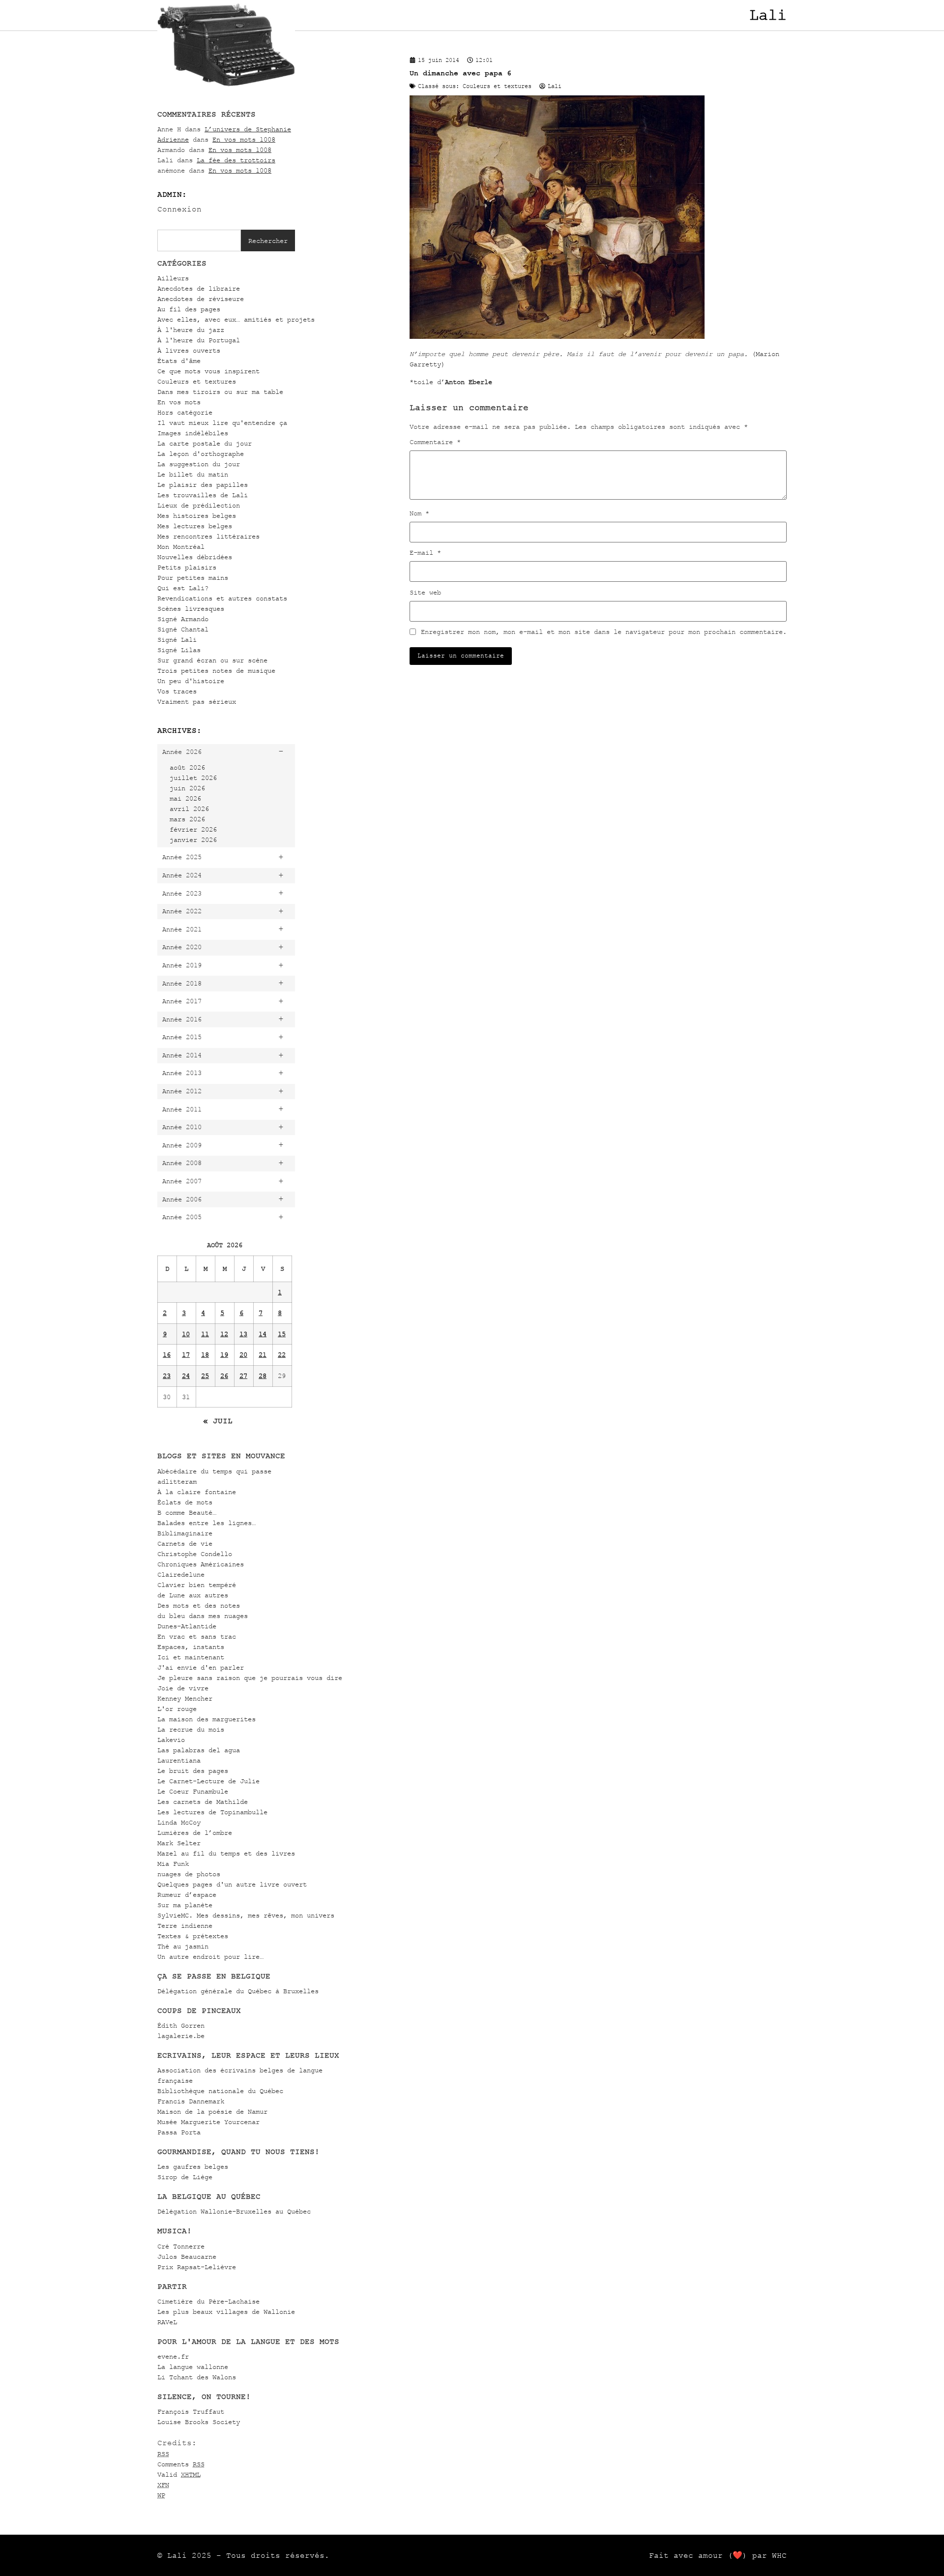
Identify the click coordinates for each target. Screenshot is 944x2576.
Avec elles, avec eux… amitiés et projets (236, 319)
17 (186, 1355)
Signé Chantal (183, 629)
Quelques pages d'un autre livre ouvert (232, 1884)
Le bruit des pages (193, 1771)
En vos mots (179, 402)
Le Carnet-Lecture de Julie (208, 1781)
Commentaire (435, 442)
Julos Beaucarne (187, 2257)
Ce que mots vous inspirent (208, 371)
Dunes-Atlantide (187, 1626)
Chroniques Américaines (201, 1564)
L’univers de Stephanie (248, 129)
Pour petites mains (193, 578)
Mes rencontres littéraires (208, 536)
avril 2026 (189, 809)
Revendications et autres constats (222, 598)
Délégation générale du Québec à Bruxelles (238, 1991)
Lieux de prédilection (199, 505)
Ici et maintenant (191, 1657)
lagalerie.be (181, 2036)
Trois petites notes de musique (216, 671)
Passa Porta (179, 2132)
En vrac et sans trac (197, 1636)
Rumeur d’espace (187, 1895)
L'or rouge (177, 1709)
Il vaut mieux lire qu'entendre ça (222, 423)
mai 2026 (185, 798)
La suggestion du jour (199, 464)
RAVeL (167, 2322)
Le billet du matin (193, 474)
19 (224, 1355)
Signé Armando (183, 619)
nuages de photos (189, 1874)
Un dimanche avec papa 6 (460, 73)
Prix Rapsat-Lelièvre (197, 2267)
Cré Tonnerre (181, 2246)
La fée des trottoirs (236, 160)
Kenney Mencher (185, 1698)
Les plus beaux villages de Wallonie (226, 2312)
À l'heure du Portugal (199, 340)
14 (263, 1334)
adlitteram (177, 1482)
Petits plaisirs (187, 567)
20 (243, 1355)
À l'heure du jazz (191, 330)
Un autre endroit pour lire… (210, 1957)
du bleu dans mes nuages (203, 1616)
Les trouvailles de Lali (203, 495)
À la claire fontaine (197, 1492)
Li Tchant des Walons (197, 2377)
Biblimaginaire (185, 1533)
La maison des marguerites (206, 1719)
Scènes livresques (191, 609)
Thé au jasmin (183, 1946)
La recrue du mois (191, 1729)
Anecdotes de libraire (199, 288)
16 (167, 1355)
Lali (768, 15)
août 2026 (187, 767)
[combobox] (199, 240)
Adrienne (173, 139)
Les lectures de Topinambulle (212, 1812)
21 (263, 1355)
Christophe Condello (195, 1554)
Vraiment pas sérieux (197, 702)
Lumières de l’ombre (195, 1833)
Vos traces (177, 691)
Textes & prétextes (193, 1936)
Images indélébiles (193, 433)
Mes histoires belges (197, 516)
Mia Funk (173, 1864)
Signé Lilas (179, 650)
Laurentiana (179, 1760)
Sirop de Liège (185, 2177)
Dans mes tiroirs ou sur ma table (220, 392)
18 (205, 1355)
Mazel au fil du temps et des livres (226, 1853)
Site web (425, 593)
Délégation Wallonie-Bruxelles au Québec (234, 2211)
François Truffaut (191, 2411)
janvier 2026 (193, 840)
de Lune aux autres (193, 1595)
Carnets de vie (185, 1543)
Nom (419, 513)
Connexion (179, 209)
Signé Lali (177, 640)
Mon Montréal (181, 547)
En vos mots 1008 (244, 139)
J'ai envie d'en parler (201, 1667)
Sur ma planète (185, 1905)
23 (167, 1376)
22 (282, 1355)
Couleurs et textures (197, 381)
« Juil (218, 1421)
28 (263, 1376)
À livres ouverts (189, 350)
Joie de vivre (183, 1688)
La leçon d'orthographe (201, 454)
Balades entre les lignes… (206, 1523)
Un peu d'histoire (191, 681)
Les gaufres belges (193, 2167)
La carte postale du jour (205, 443)
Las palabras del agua (199, 1750)
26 (224, 1376)
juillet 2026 (193, 778)
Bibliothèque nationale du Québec (220, 2091)
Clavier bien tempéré (197, 1585)
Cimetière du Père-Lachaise (208, 2301)
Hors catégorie (185, 412)
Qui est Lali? (183, 588)
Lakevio (171, 1740)
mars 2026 (187, 819)
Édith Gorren (181, 2025)
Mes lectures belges (195, 526)
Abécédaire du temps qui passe (214, 1471)
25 (205, 1376)
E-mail (425, 553)
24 (186, 1376)
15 (282, 1334)
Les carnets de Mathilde (203, 1802)
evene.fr (173, 2356)
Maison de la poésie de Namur (212, 2112)
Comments (181, 2464)
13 (243, 1334)
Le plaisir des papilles (203, 485)
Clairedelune (181, 1574)
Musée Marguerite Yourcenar (208, 2122)
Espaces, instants (191, 1647)
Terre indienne (185, 1926)
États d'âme (179, 361)
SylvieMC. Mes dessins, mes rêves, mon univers (246, 1915)
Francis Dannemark (191, 2101)
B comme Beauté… (187, 1513)
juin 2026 (187, 788)
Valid (179, 2474)
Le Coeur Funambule (193, 1791)
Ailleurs (173, 278)
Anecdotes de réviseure (201, 299)
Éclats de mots (185, 1502)
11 (205, 1334)
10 (186, 1334)
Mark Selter (179, 1843)
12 (224, 1334)
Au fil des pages (189, 309)
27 (243, 1376)
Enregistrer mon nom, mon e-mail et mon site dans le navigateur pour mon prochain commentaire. (604, 632)
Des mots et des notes (199, 1605)
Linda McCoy (179, 1822)
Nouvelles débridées (195, 557)
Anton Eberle (469, 382)
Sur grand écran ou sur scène (212, 660)
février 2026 (193, 829)
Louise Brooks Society (199, 2422)
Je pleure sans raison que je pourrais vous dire (250, 1678)
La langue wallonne (193, 2367)
